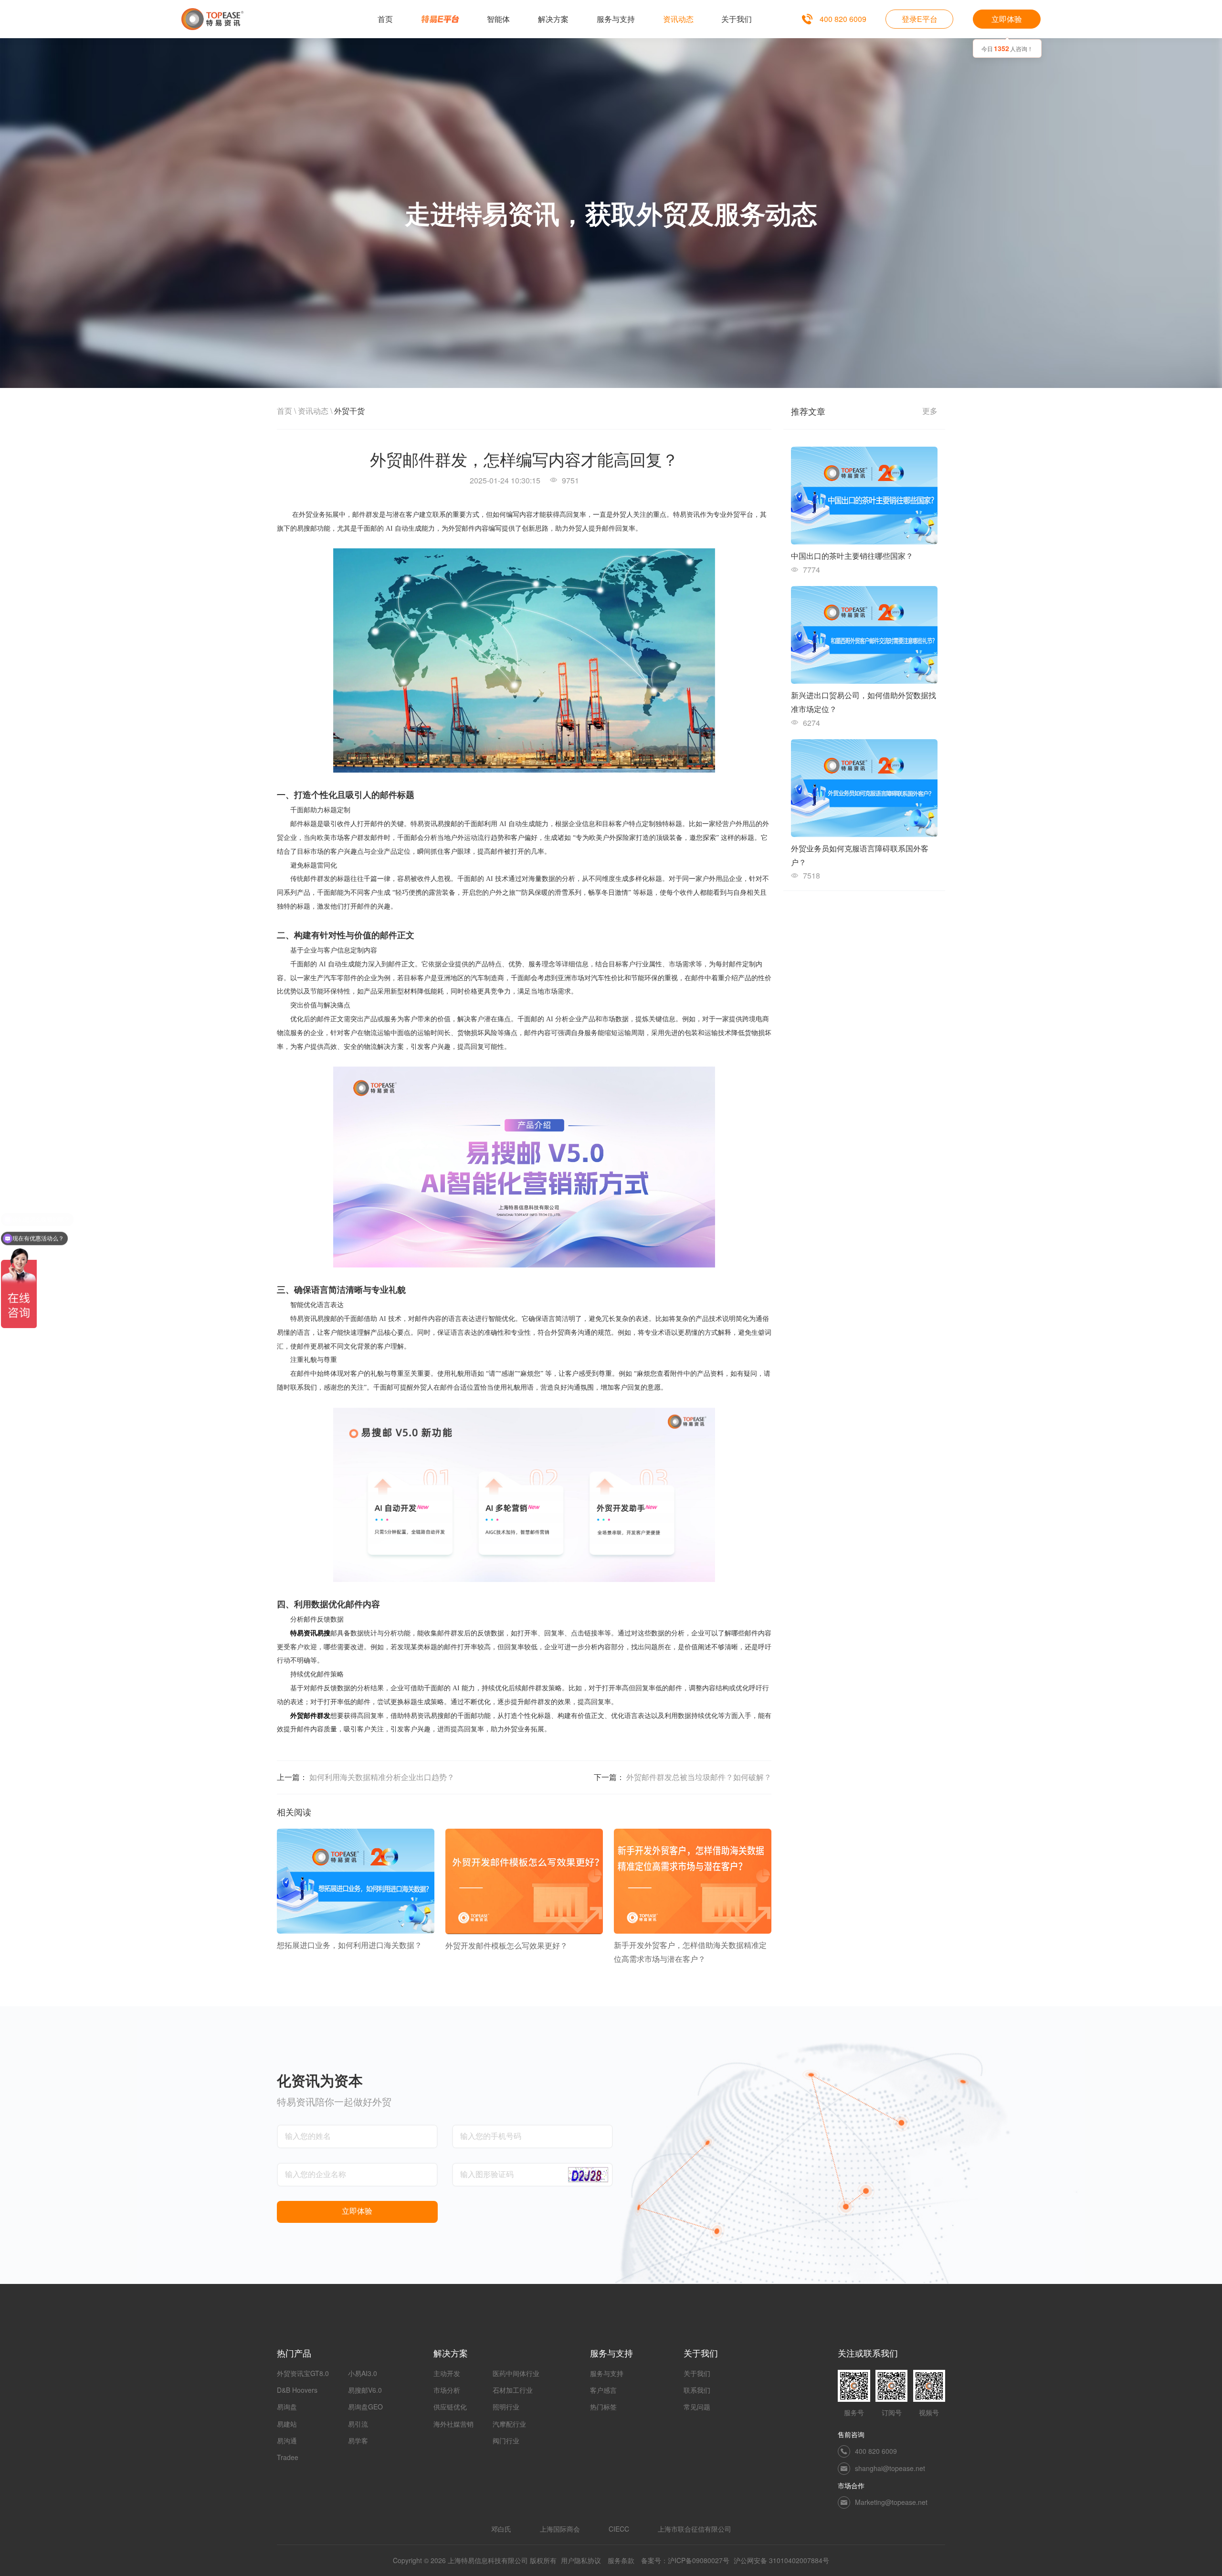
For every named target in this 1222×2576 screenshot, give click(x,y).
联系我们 (697, 2390)
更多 (930, 411)
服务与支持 (607, 2373)
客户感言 (603, 2390)
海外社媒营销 (453, 2424)
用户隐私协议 (581, 2560)
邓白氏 (501, 2529)
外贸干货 (349, 411)
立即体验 (1007, 19)
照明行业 (506, 2407)
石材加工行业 (513, 2390)
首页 (284, 411)
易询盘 (287, 2407)
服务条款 (621, 2560)
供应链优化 (450, 2407)
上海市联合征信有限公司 (695, 2529)
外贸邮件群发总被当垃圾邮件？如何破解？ (699, 1777)
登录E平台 (920, 19)
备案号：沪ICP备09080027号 (685, 2560)
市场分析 (447, 2390)
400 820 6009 (843, 19)
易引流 (358, 2424)
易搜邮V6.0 (365, 2390)
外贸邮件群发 (310, 1716)
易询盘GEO (365, 2407)
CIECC (619, 2529)
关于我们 (697, 2373)
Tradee (288, 2457)
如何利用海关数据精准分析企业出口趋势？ (382, 1777)
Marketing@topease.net (891, 2502)
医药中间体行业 (516, 2373)
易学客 (358, 2440)
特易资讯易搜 (310, 1633)
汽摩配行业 (509, 2424)
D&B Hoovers (297, 2390)
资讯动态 (313, 411)
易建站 (287, 2424)
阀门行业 (506, 2440)
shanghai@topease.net (890, 2468)
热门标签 (603, 2407)
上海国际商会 (560, 2529)
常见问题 (697, 2407)
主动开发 (447, 2373)
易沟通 (287, 2440)
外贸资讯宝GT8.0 (303, 2373)
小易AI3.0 (363, 2373)
